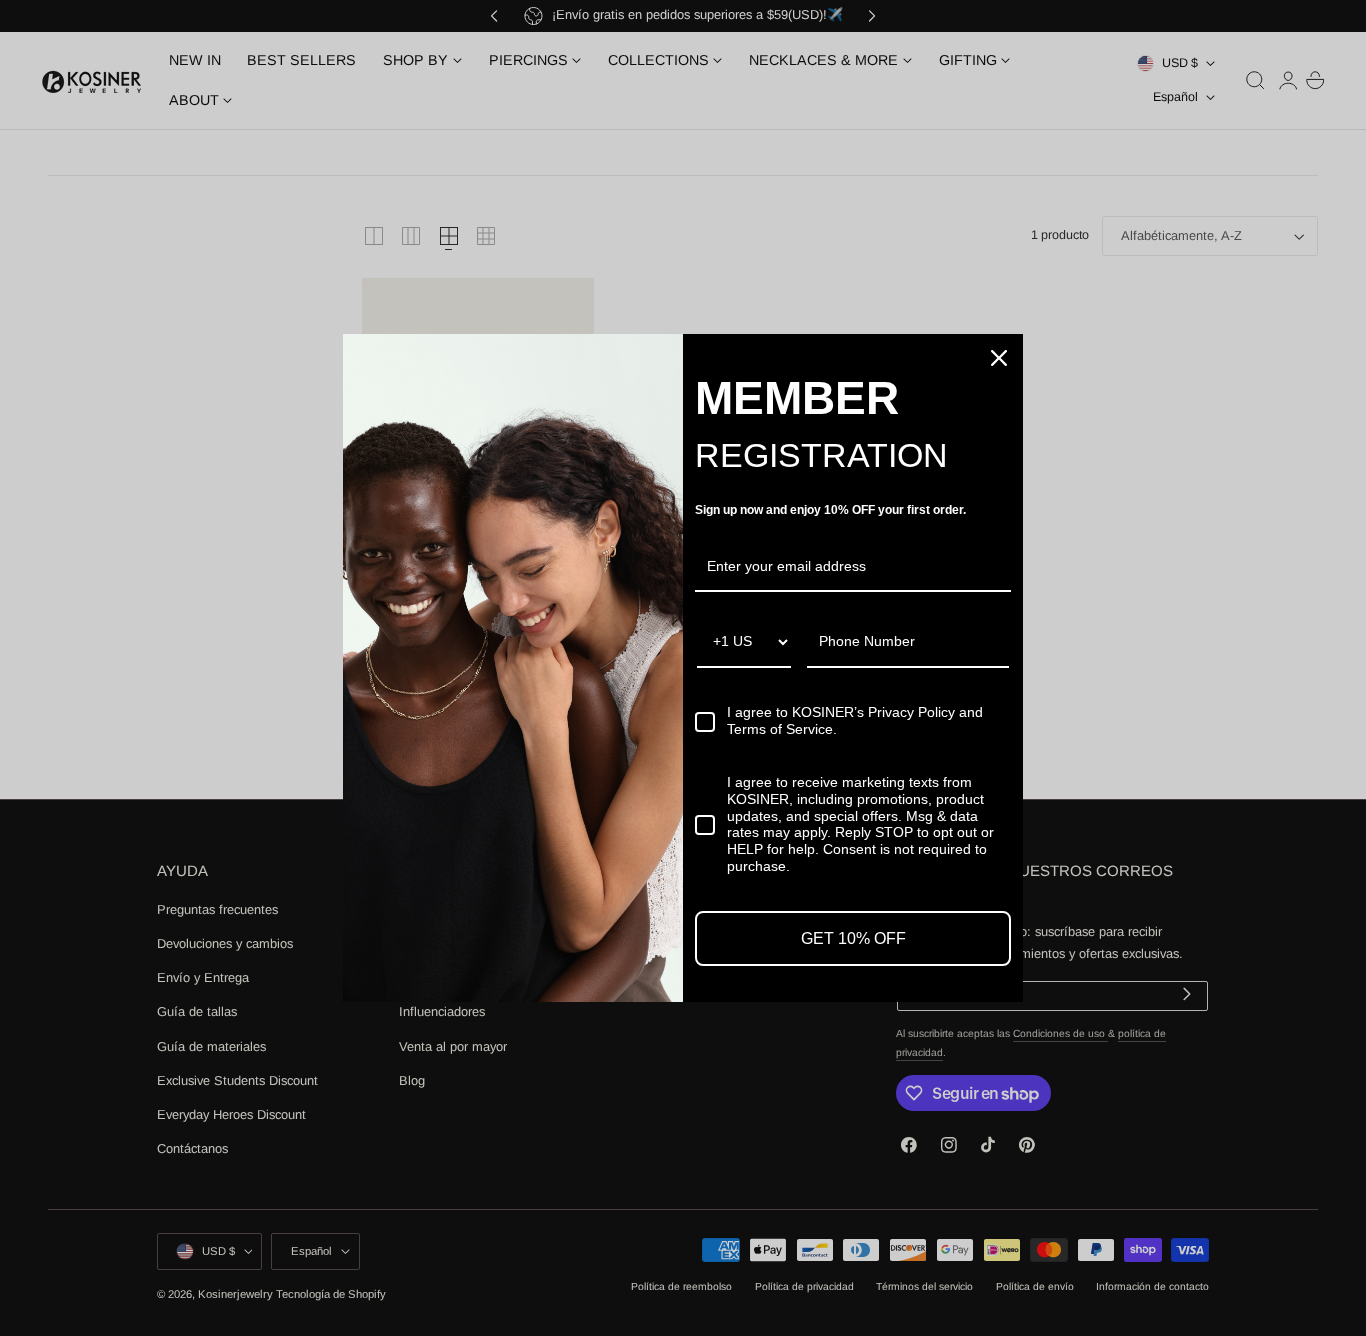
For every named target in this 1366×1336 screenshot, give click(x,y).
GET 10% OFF (853, 938)
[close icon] (999, 358)
